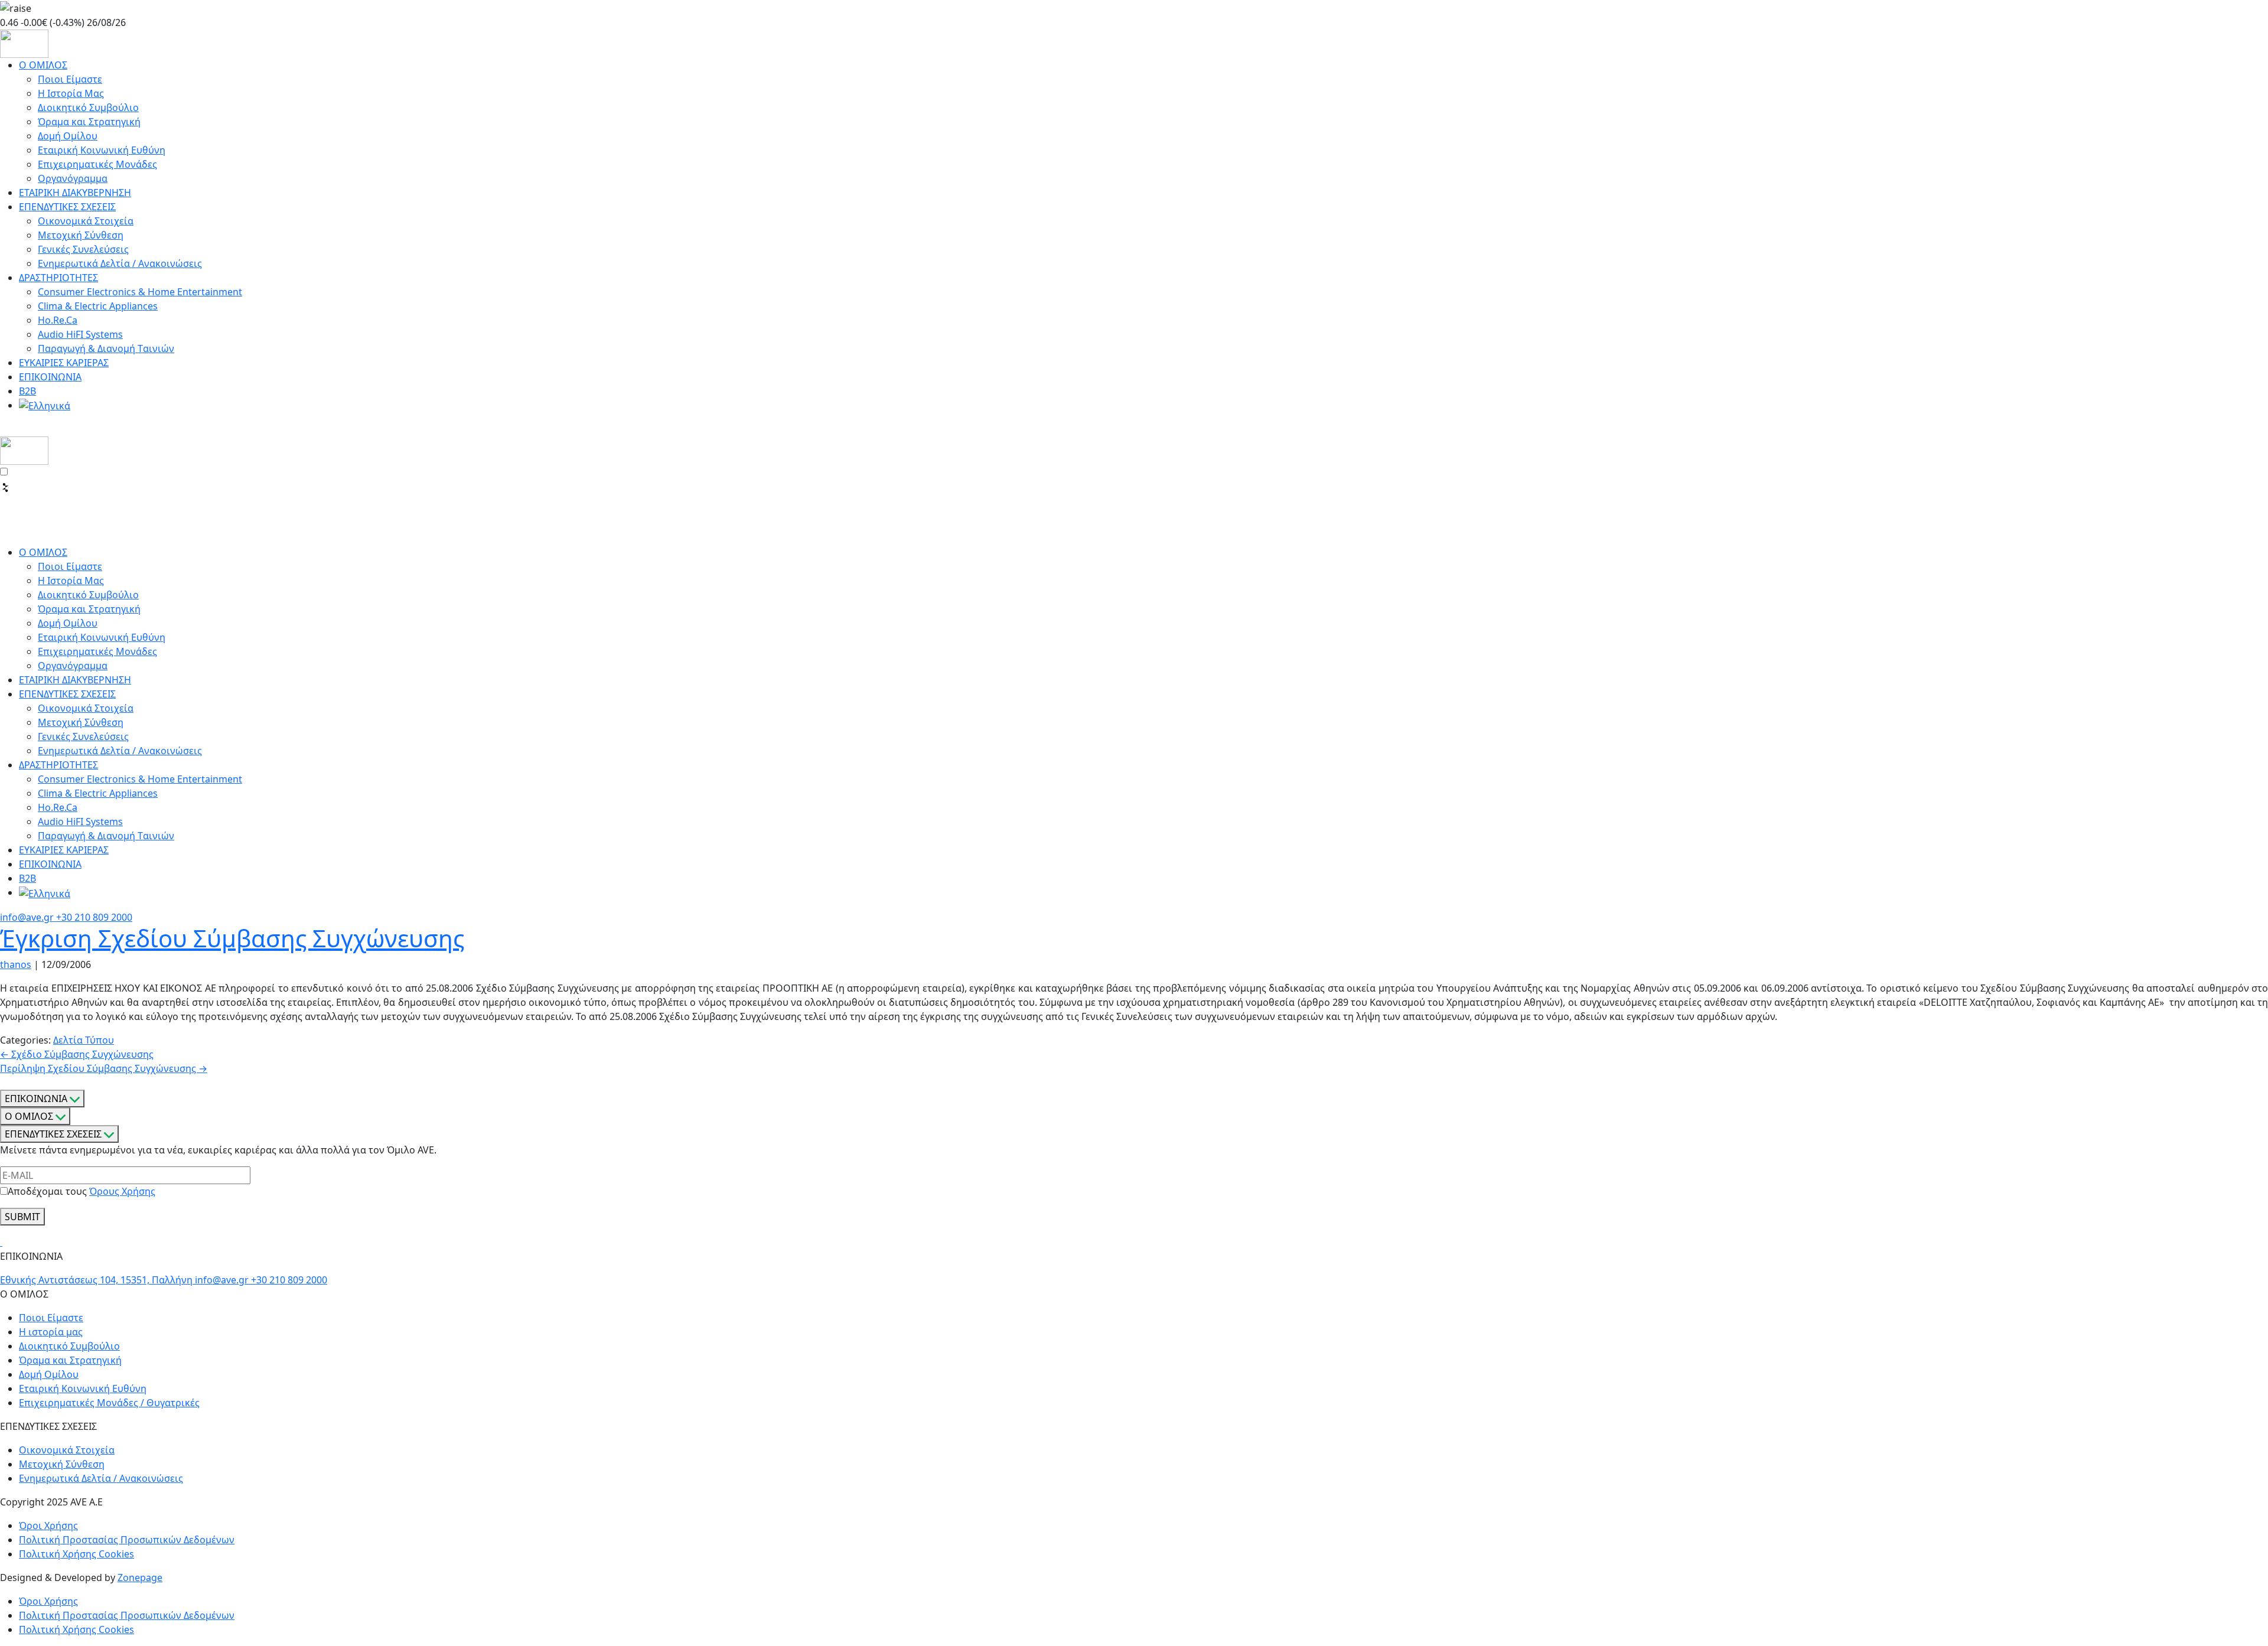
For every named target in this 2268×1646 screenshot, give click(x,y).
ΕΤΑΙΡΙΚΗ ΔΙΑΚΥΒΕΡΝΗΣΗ (75, 193)
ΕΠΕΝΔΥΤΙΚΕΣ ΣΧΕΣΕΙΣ (67, 207)
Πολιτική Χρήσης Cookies (76, 1554)
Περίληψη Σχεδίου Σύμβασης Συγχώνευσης (104, 1068)
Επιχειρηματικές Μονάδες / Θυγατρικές (109, 1403)
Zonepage (140, 1577)
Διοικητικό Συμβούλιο (88, 107)
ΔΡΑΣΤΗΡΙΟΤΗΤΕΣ (58, 278)
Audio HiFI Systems (80, 334)
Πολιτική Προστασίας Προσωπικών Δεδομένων (127, 1540)
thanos (16, 964)
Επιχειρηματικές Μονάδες (97, 164)
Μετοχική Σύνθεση (81, 235)
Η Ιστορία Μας (71, 93)
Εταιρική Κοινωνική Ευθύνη (102, 150)
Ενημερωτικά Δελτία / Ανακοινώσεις (120, 263)
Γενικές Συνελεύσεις (83, 249)
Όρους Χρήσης (122, 1191)
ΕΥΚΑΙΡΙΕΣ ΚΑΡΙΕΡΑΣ (64, 363)
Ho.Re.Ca (58, 320)
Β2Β (27, 391)
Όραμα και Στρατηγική (89, 122)
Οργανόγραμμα (73, 178)
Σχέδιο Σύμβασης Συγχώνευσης (77, 1054)
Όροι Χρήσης (48, 1526)
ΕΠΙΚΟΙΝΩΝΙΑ (50, 377)
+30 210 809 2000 (94, 917)
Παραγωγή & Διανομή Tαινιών (106, 348)
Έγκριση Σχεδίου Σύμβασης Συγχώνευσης (232, 938)
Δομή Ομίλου (68, 136)
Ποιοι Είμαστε (70, 79)
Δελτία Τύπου (84, 1040)
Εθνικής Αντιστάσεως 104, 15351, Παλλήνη (97, 1280)
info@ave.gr (28, 917)
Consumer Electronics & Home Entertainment (140, 292)
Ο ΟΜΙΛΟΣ (43, 65)
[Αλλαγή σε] (45, 405)
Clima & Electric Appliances (98, 306)
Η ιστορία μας (51, 1332)
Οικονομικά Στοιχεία (86, 221)
